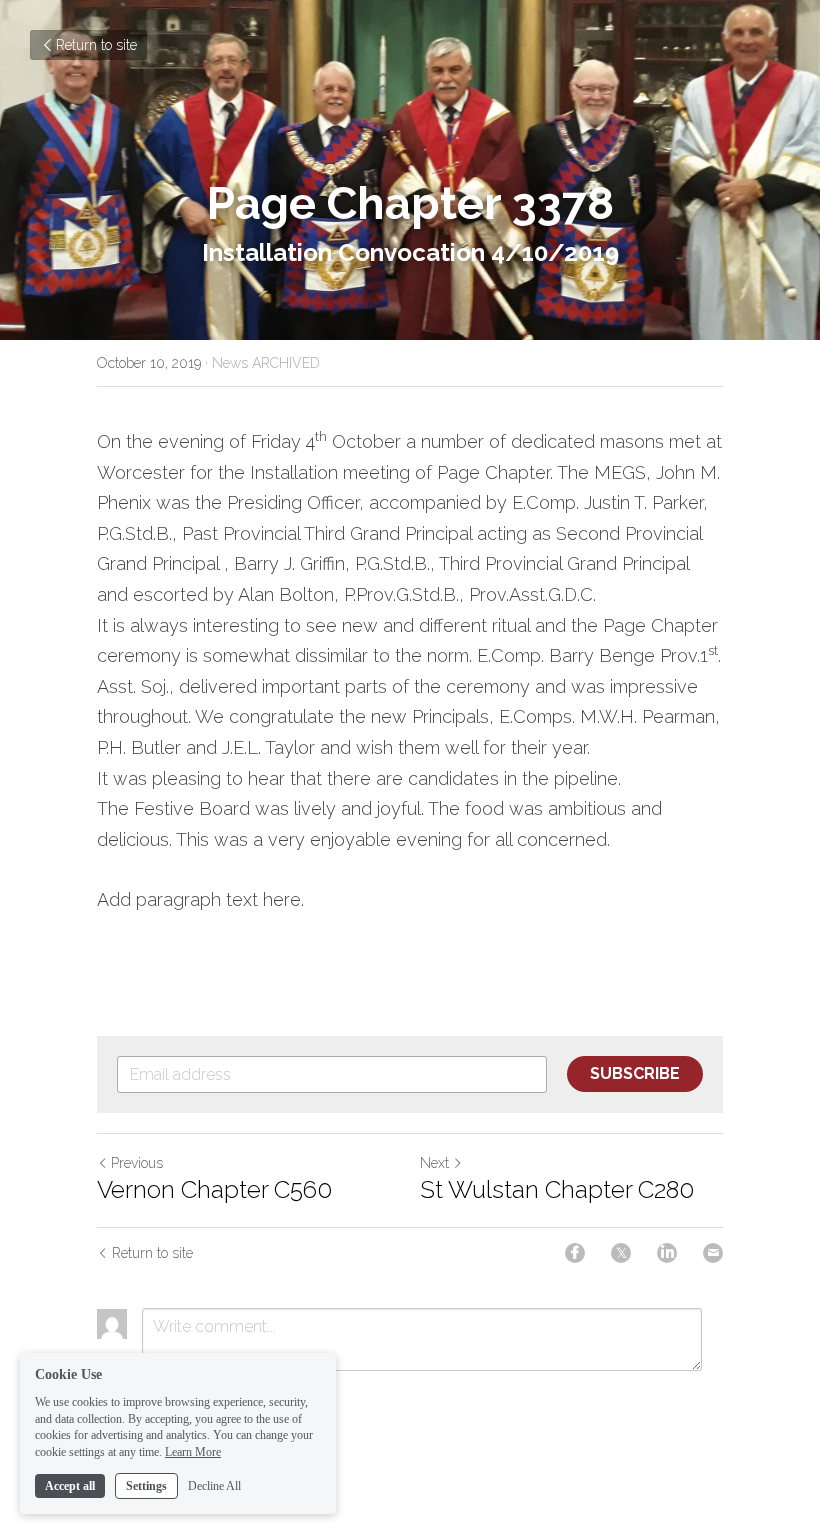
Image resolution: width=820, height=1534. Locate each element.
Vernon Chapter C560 (214, 1189)
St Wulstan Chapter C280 (557, 1189)
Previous (137, 1163)
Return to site (96, 45)
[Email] (713, 1253)
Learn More (193, 1452)
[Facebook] (575, 1253)
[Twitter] (621, 1253)
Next (434, 1163)
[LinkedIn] (667, 1253)
